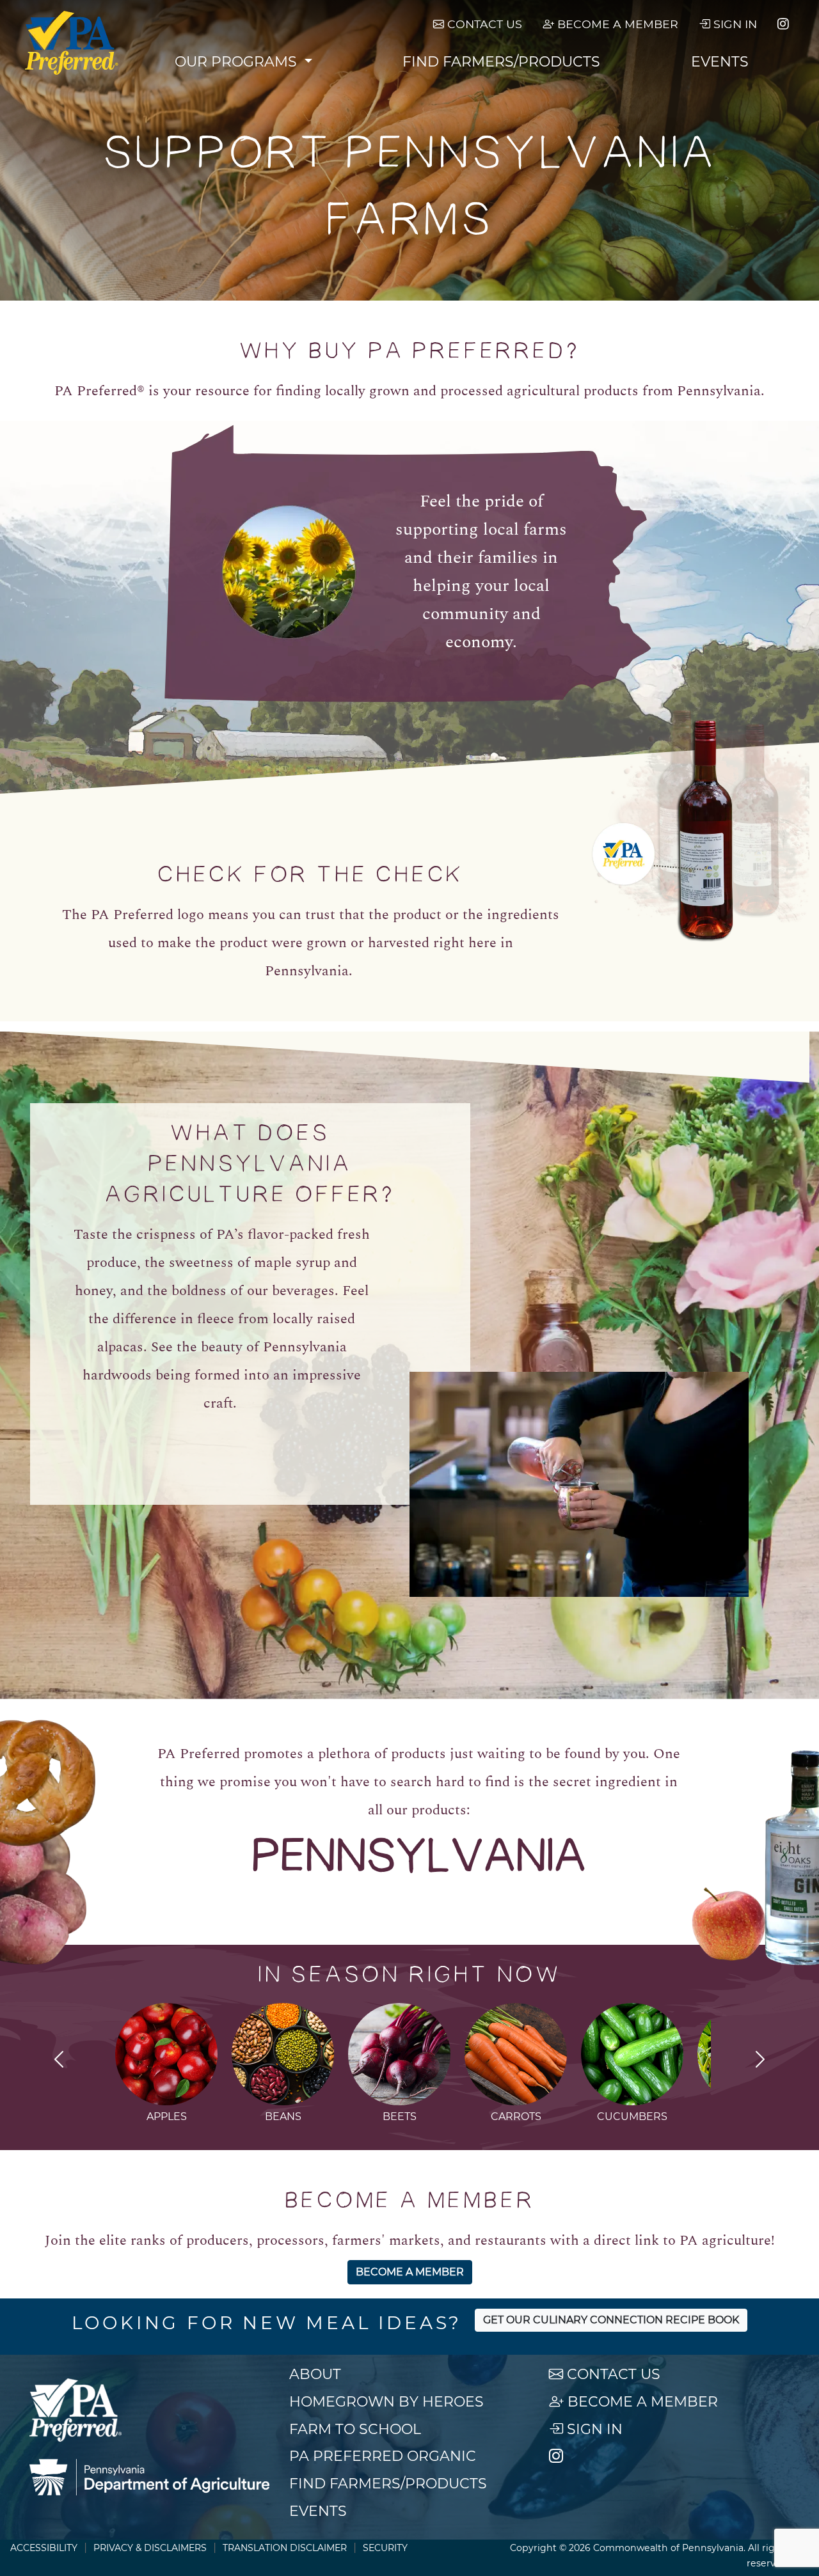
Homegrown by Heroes (386, 2402)
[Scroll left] (59, 2061)
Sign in (734, 24)
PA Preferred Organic (383, 2456)
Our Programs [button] (238, 62)
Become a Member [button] (410, 2272)
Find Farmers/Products (501, 62)
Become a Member (616, 24)
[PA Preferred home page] (72, 43)
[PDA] (149, 2478)
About (315, 2374)
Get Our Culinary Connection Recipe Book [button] (611, 2320)
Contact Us (483, 24)
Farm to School (355, 2429)
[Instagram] (783, 24)
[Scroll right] (760, 2061)
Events (720, 62)
